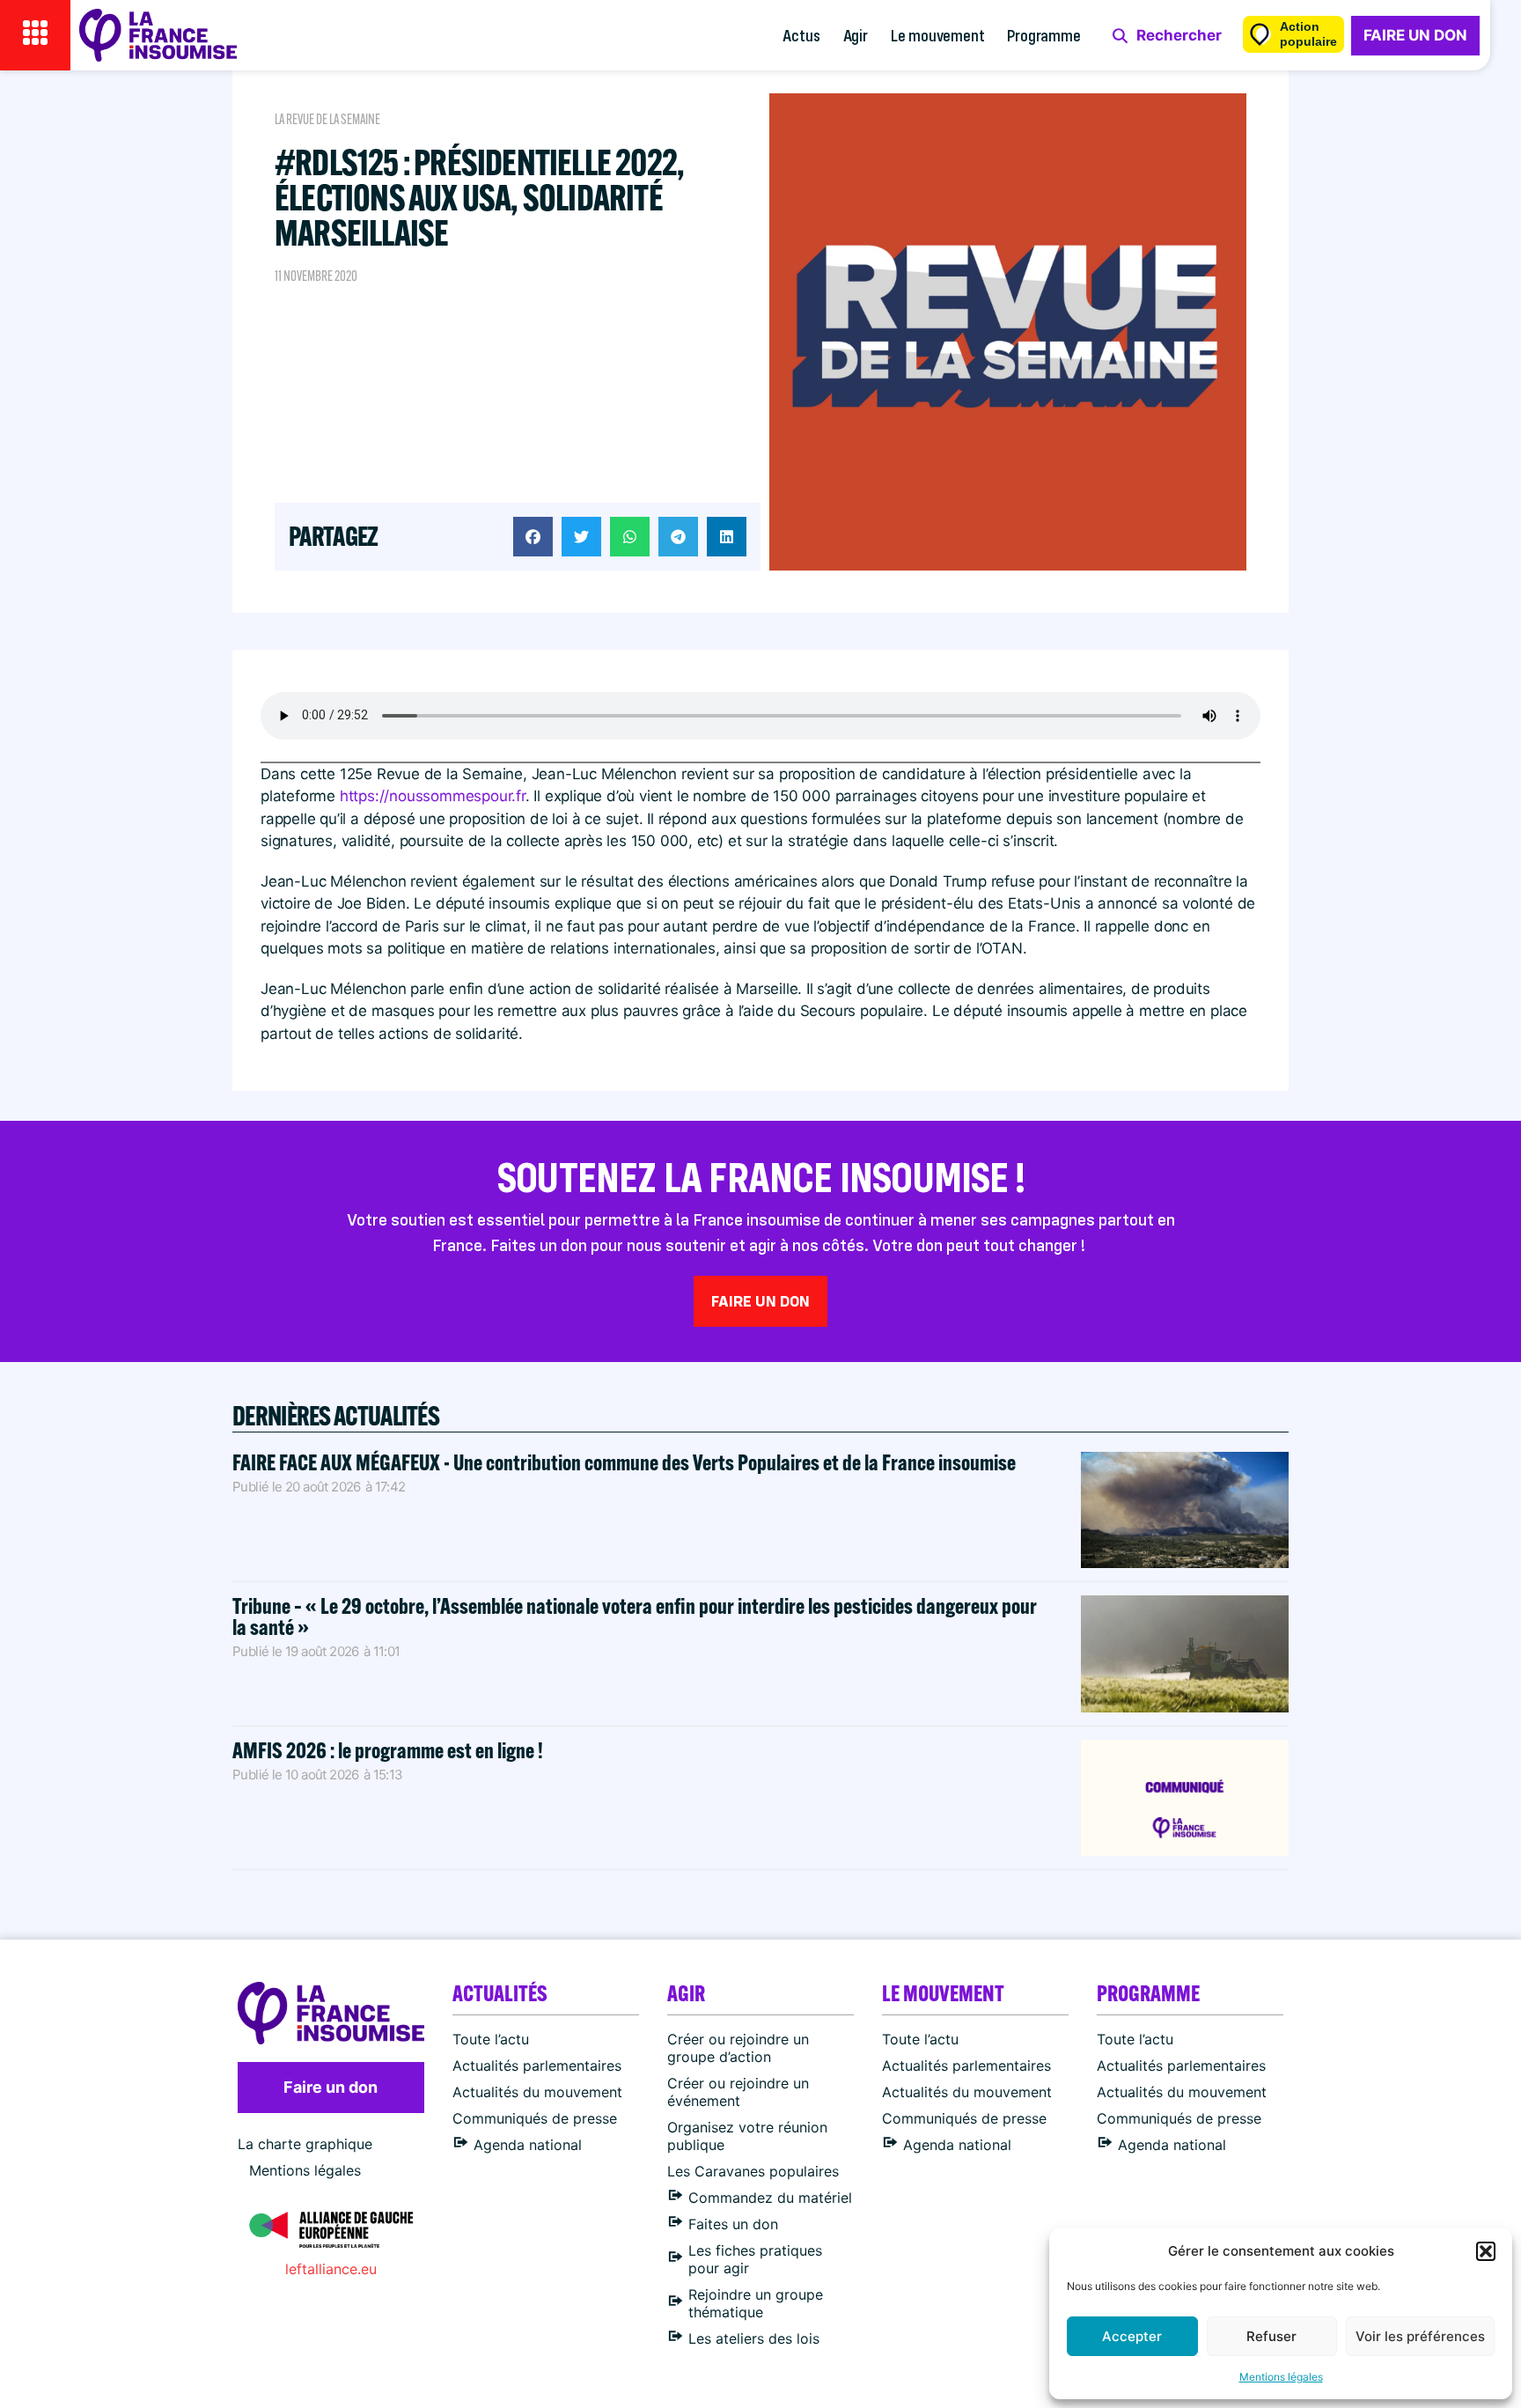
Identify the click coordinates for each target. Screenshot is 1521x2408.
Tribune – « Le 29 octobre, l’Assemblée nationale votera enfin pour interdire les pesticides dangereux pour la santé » (635, 1616)
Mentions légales (1281, 2377)
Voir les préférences (1420, 2336)
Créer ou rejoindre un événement (738, 2092)
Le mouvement (938, 35)
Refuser (1271, 2336)
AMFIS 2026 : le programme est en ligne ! (389, 1750)
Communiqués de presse (535, 2118)
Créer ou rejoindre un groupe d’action (738, 2048)
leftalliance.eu (331, 2269)
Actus (801, 35)
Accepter (1132, 2336)
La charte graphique (305, 2144)
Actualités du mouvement (537, 2092)
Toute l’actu (491, 2039)
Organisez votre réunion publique (747, 2136)
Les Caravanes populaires (753, 2171)
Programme (1043, 35)
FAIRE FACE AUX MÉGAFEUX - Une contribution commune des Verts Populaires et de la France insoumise (624, 1462)
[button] (1486, 2251)
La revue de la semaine (327, 119)
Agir (856, 35)
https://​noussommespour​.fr (433, 796)
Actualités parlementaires (537, 2066)
